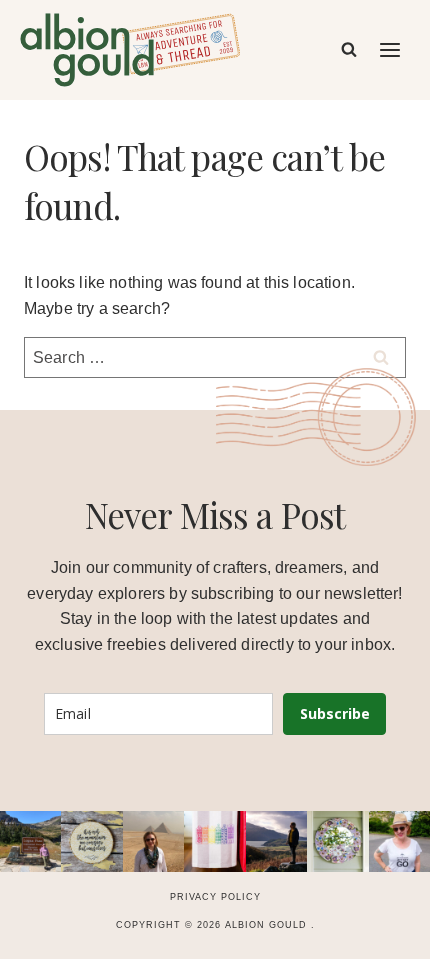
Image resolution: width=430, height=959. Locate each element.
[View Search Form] (349, 50)
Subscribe (335, 713)
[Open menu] (391, 49)
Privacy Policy (215, 897)
